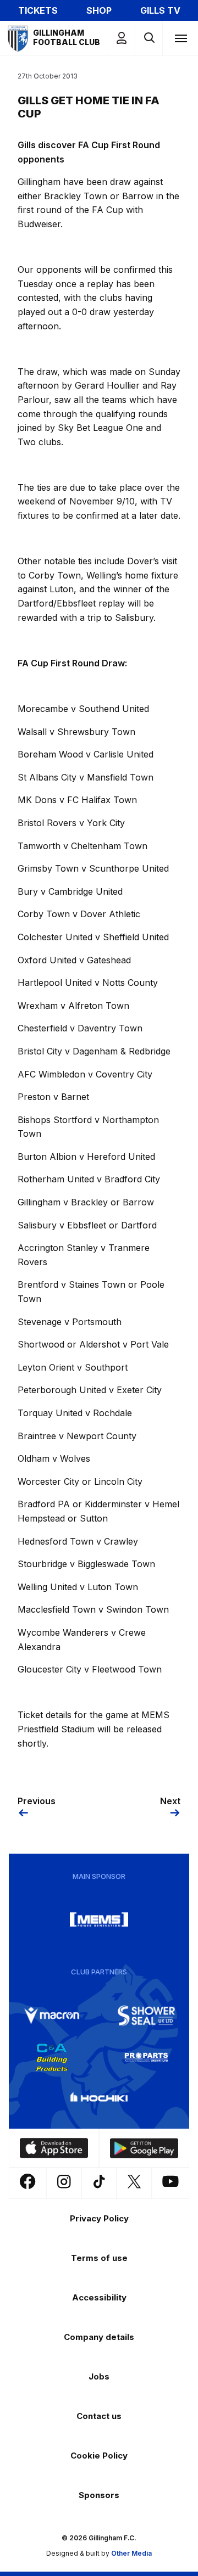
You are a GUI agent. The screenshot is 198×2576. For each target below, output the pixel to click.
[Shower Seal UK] (146, 2016)
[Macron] (52, 2016)
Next (170, 1801)
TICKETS (38, 10)
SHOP (99, 10)
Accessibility (99, 2297)
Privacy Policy (99, 2218)
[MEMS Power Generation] (99, 1920)
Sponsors (99, 2495)
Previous (37, 1801)
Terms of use (99, 2258)
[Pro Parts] (146, 2057)
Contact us (99, 2416)
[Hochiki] (99, 2099)
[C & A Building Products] (52, 2057)
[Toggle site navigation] (180, 38)
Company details (99, 2337)
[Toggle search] (149, 38)
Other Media (131, 2553)
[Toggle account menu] (122, 38)
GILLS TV (160, 10)
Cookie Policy (99, 2456)
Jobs (99, 2376)
